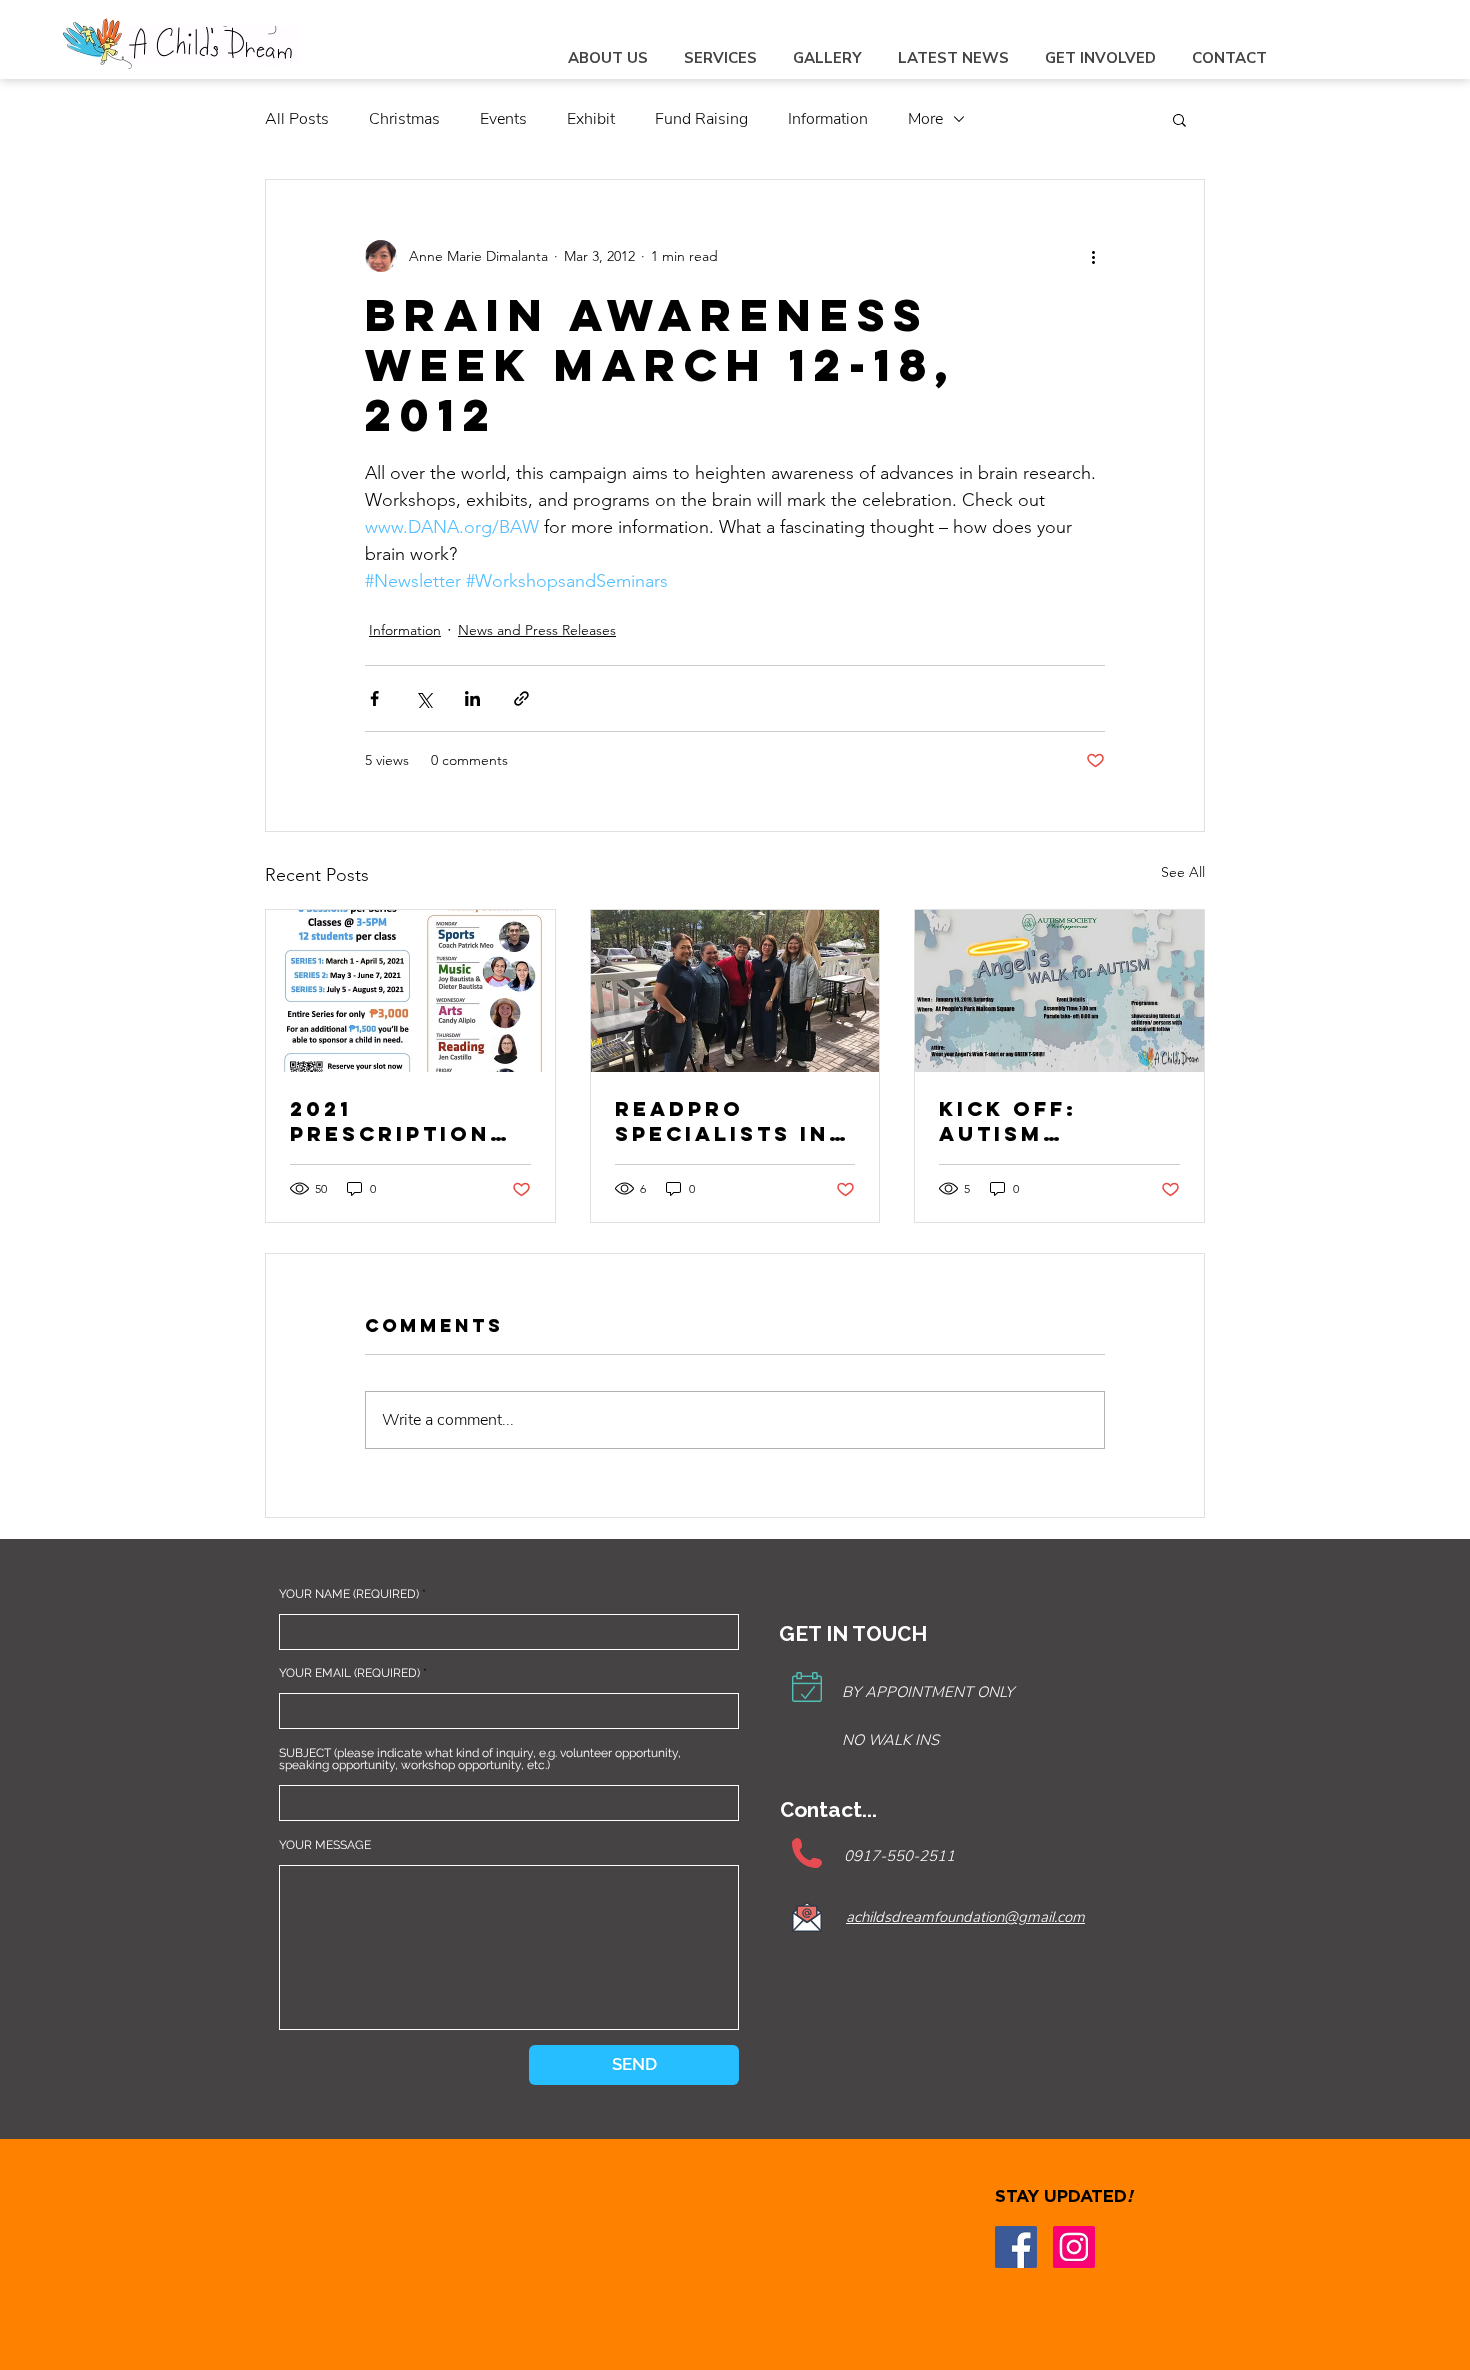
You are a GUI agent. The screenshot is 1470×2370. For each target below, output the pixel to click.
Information (828, 119)
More (925, 119)
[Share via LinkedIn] (472, 698)
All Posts (297, 119)
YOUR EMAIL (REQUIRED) (349, 1673)
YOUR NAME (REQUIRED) (349, 1594)
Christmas (404, 119)
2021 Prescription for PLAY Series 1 (407, 1121)
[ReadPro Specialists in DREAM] (735, 991)
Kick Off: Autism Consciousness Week (1055, 1121)
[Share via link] (521, 698)
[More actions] (1093, 256)
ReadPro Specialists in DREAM (722, 1121)
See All (1183, 872)
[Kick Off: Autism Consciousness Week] (1059, 991)
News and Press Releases (537, 630)
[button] (1179, 119)
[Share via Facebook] (374, 698)
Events (503, 119)
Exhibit (591, 119)
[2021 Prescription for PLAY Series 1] (410, 991)
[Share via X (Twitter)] (423, 698)
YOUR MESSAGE (325, 1845)
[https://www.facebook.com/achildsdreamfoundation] (1016, 2247)
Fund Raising (701, 119)
